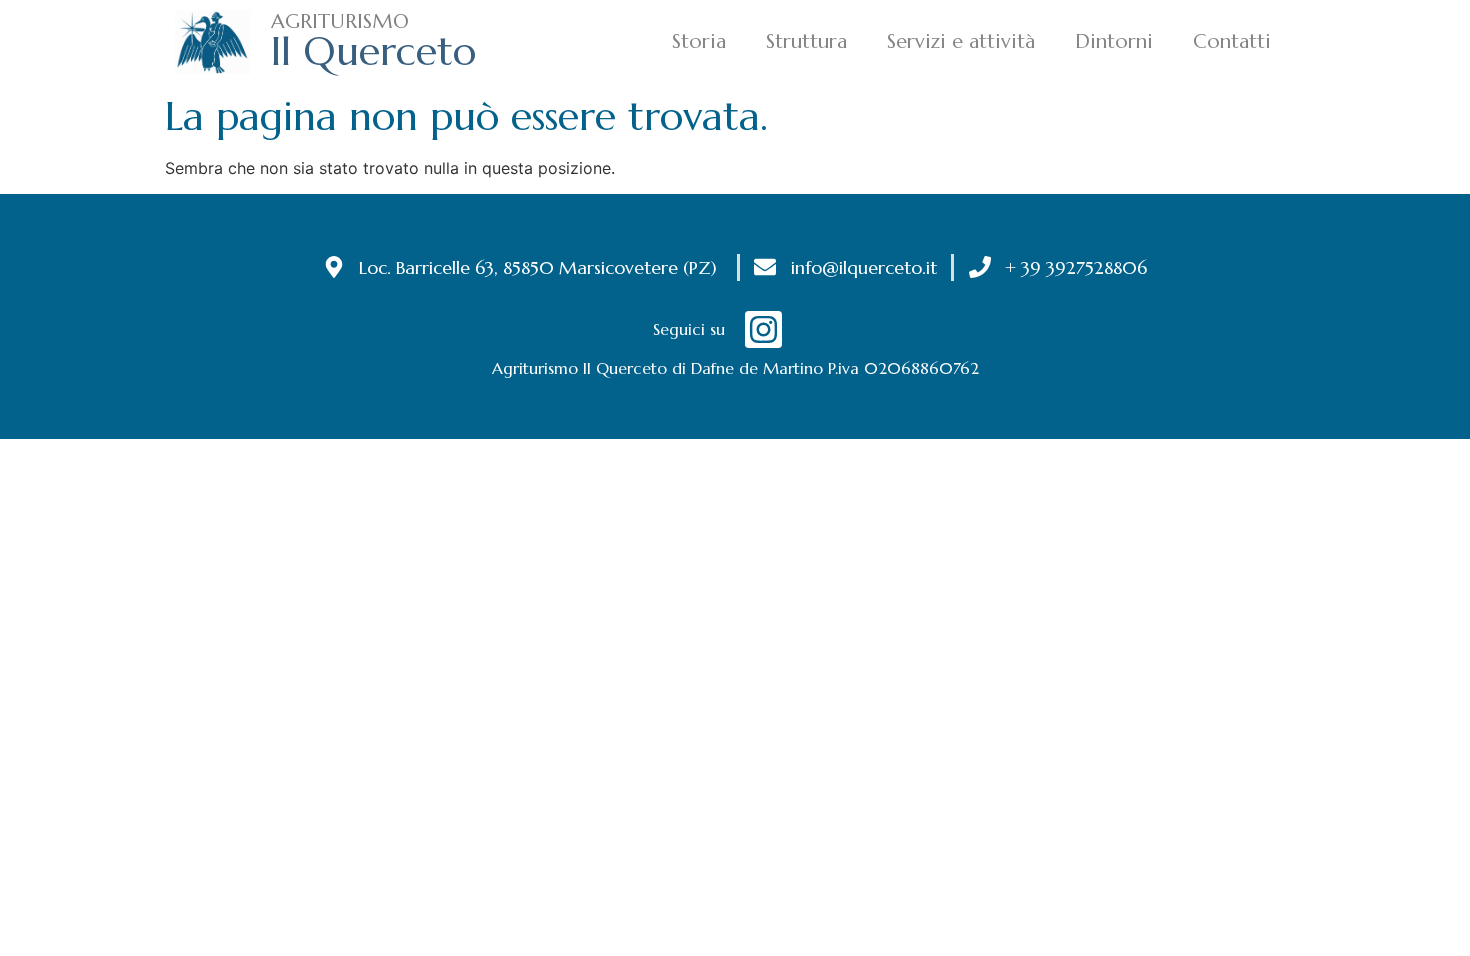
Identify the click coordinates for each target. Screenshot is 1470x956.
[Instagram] (763, 329)
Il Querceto (373, 51)
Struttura (806, 41)
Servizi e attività (961, 41)
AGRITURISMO (340, 21)
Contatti (1232, 41)
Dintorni (1114, 41)
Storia (699, 41)
